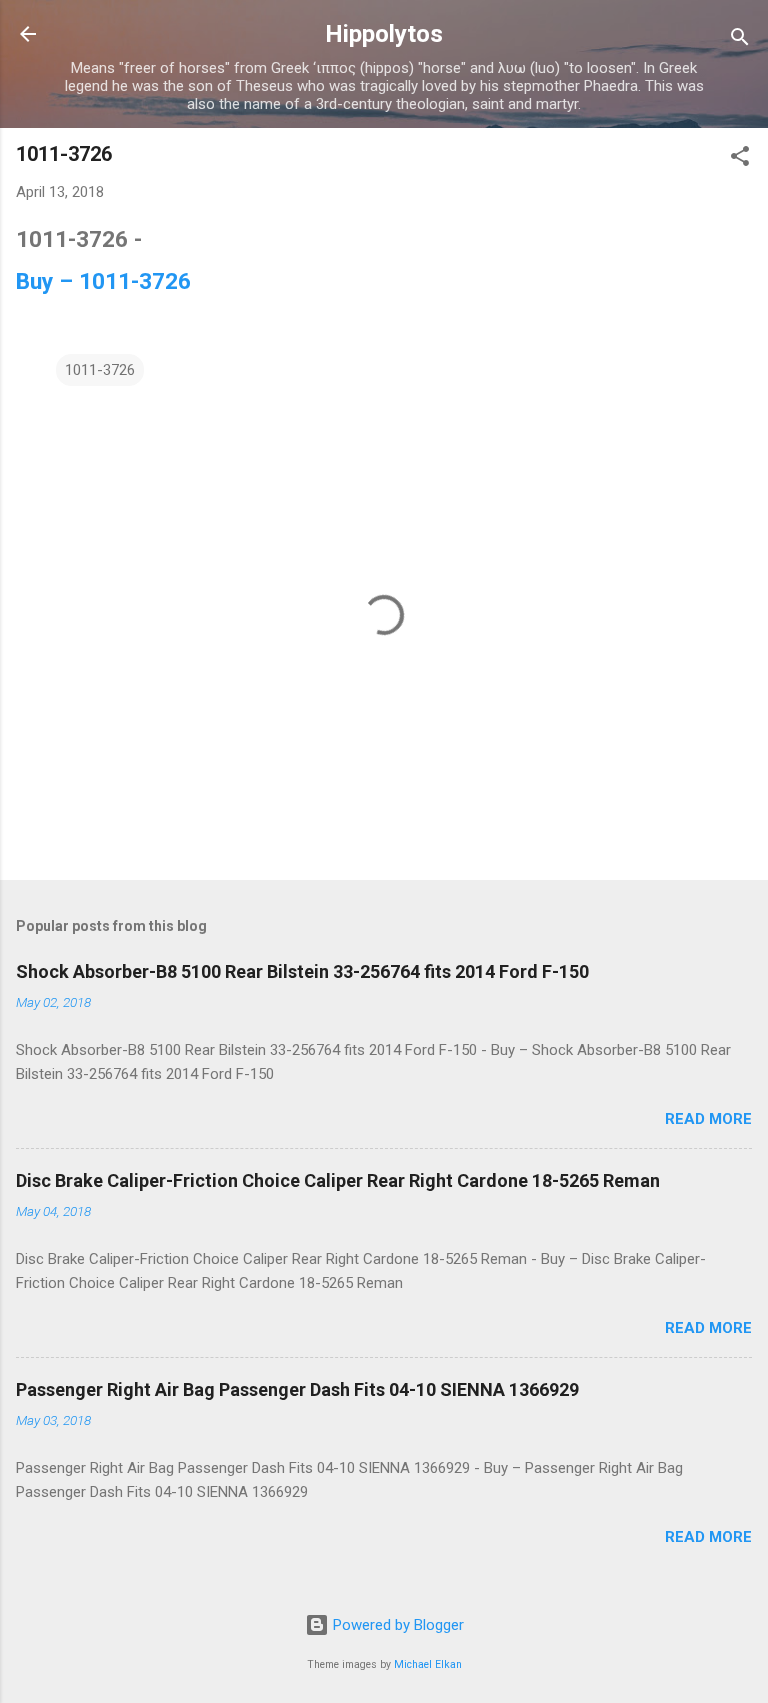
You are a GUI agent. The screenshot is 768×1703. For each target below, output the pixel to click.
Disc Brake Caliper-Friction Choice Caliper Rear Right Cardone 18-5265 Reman (338, 1180)
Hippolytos (384, 34)
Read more (708, 1119)
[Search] (740, 40)
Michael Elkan (428, 1664)
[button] (740, 159)
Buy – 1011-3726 (103, 281)
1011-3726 (100, 370)
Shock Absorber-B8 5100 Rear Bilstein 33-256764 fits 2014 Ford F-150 (302, 971)
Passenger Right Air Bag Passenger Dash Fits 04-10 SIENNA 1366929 (297, 1389)
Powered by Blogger (396, 1625)
